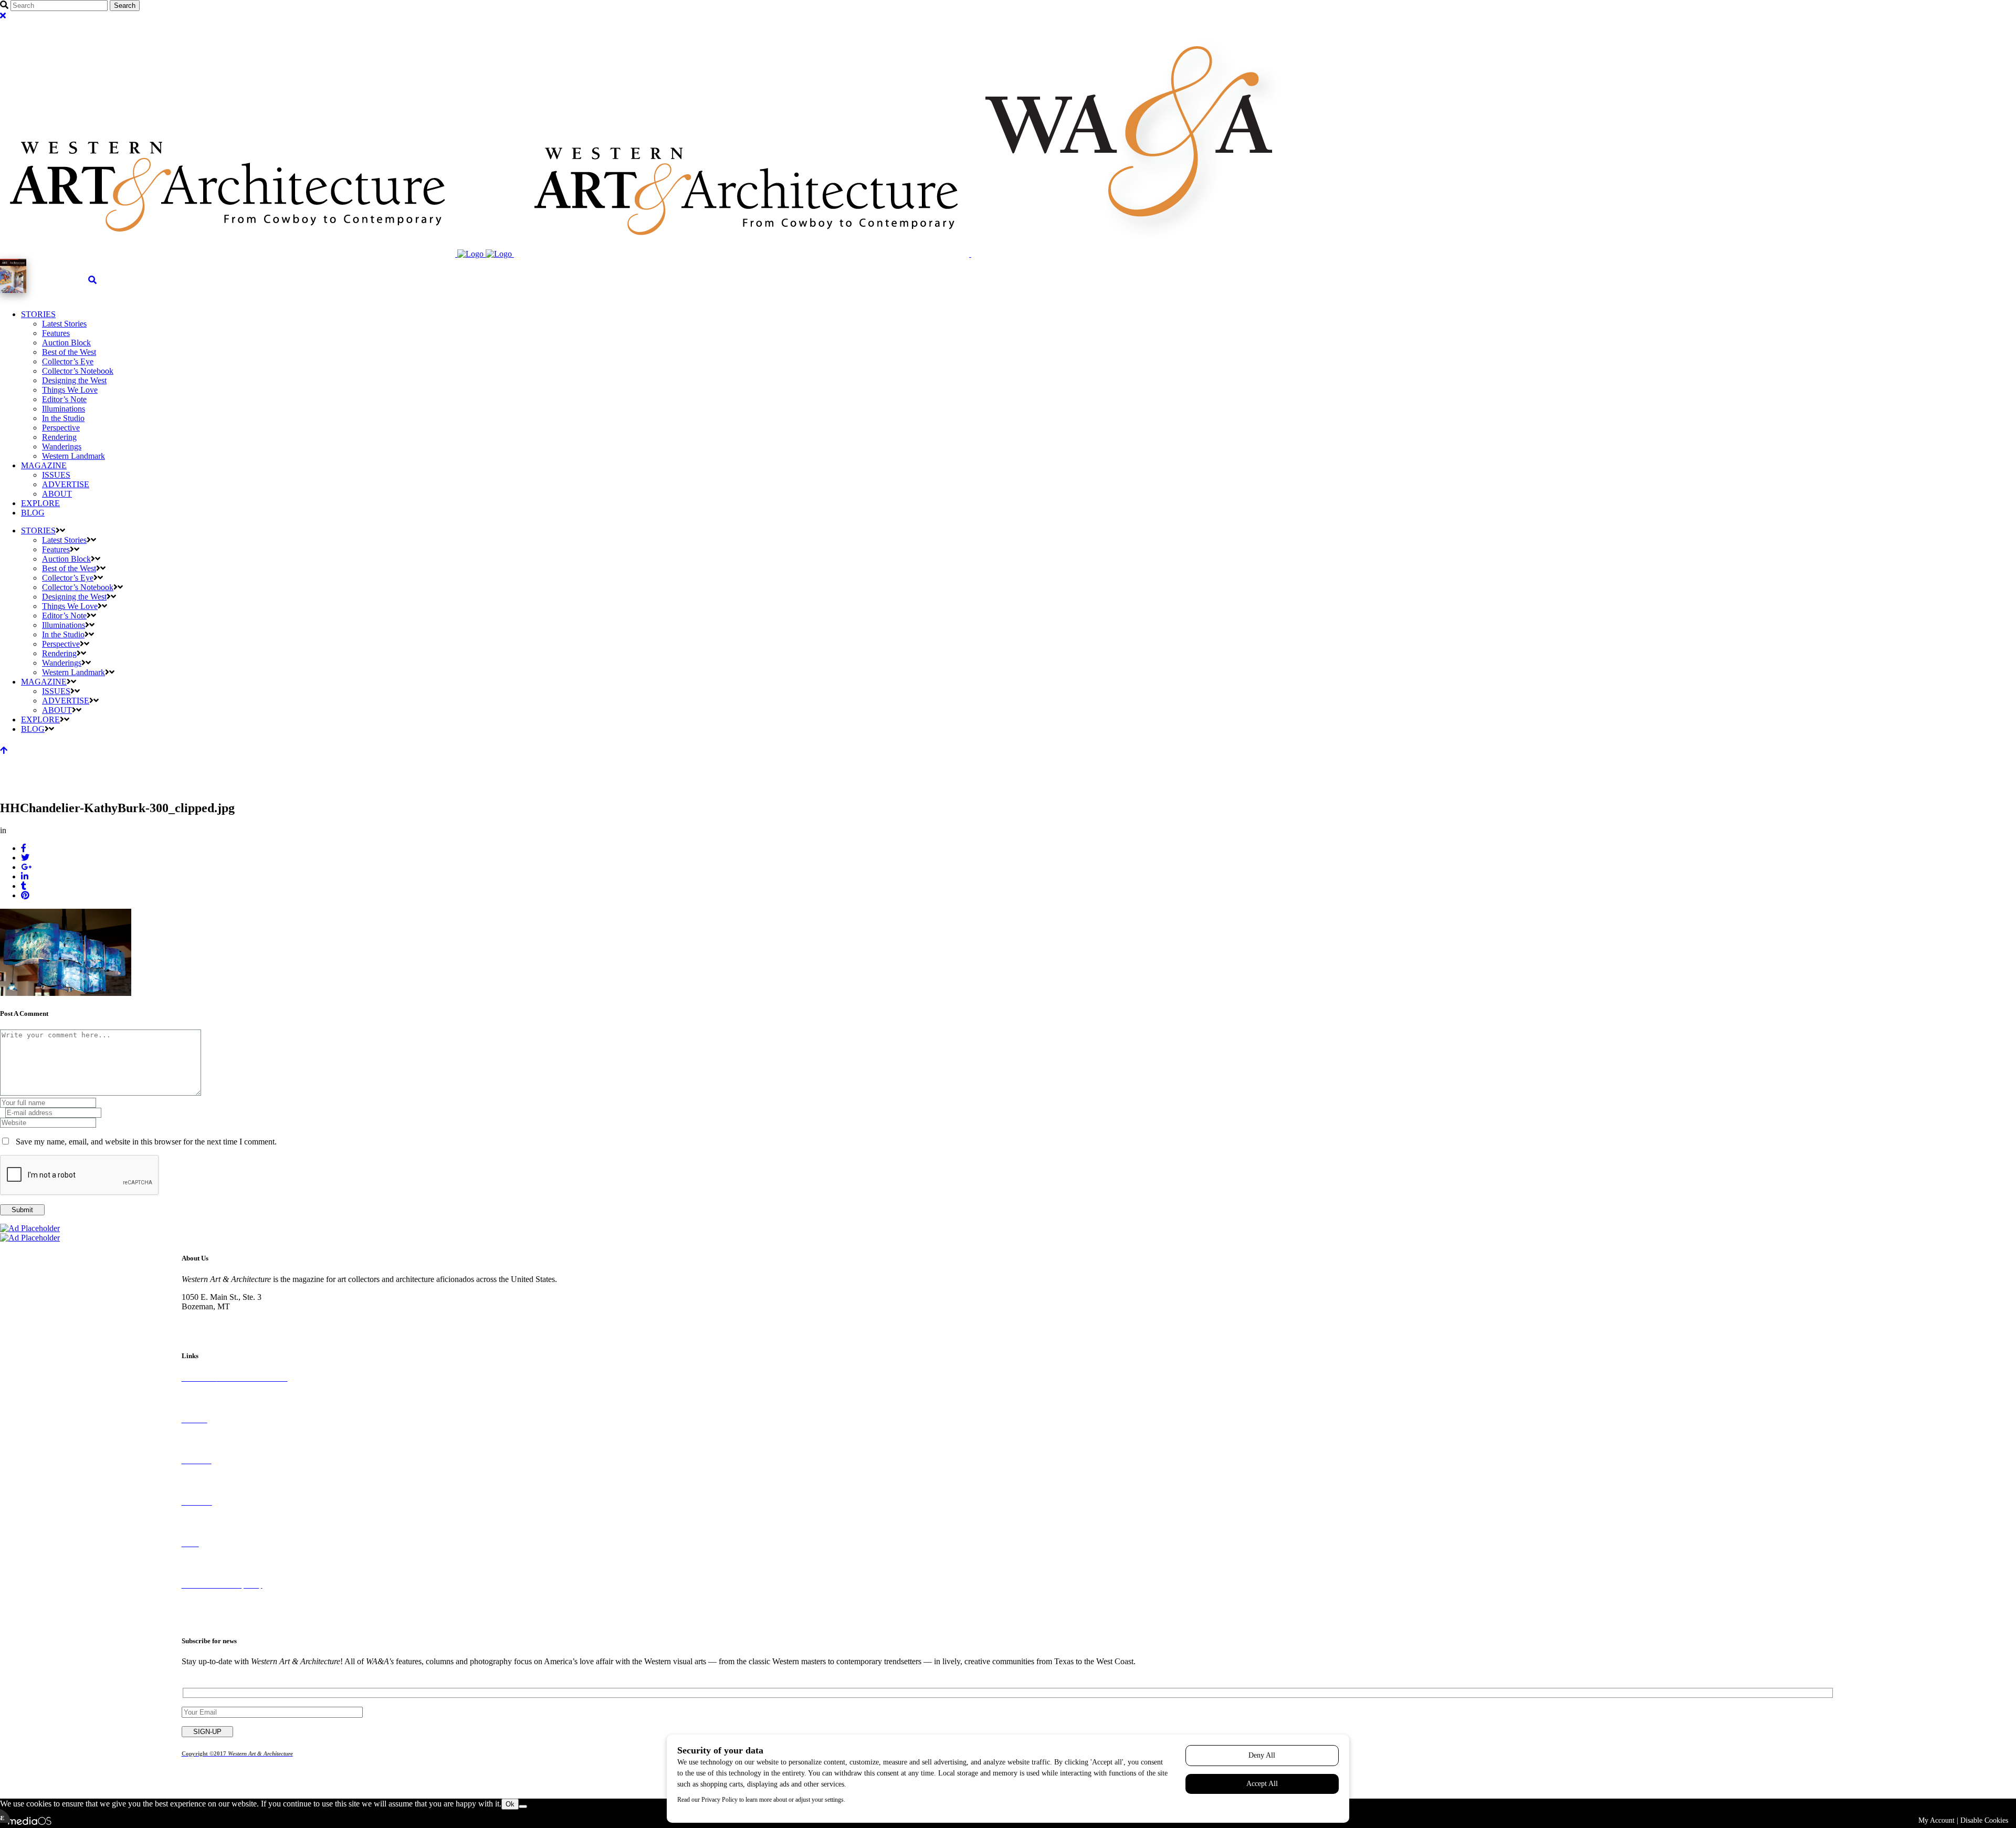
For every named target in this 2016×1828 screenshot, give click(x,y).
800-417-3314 (205, 1316)
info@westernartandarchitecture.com (243, 1325)
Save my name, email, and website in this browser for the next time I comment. (146, 1142)
